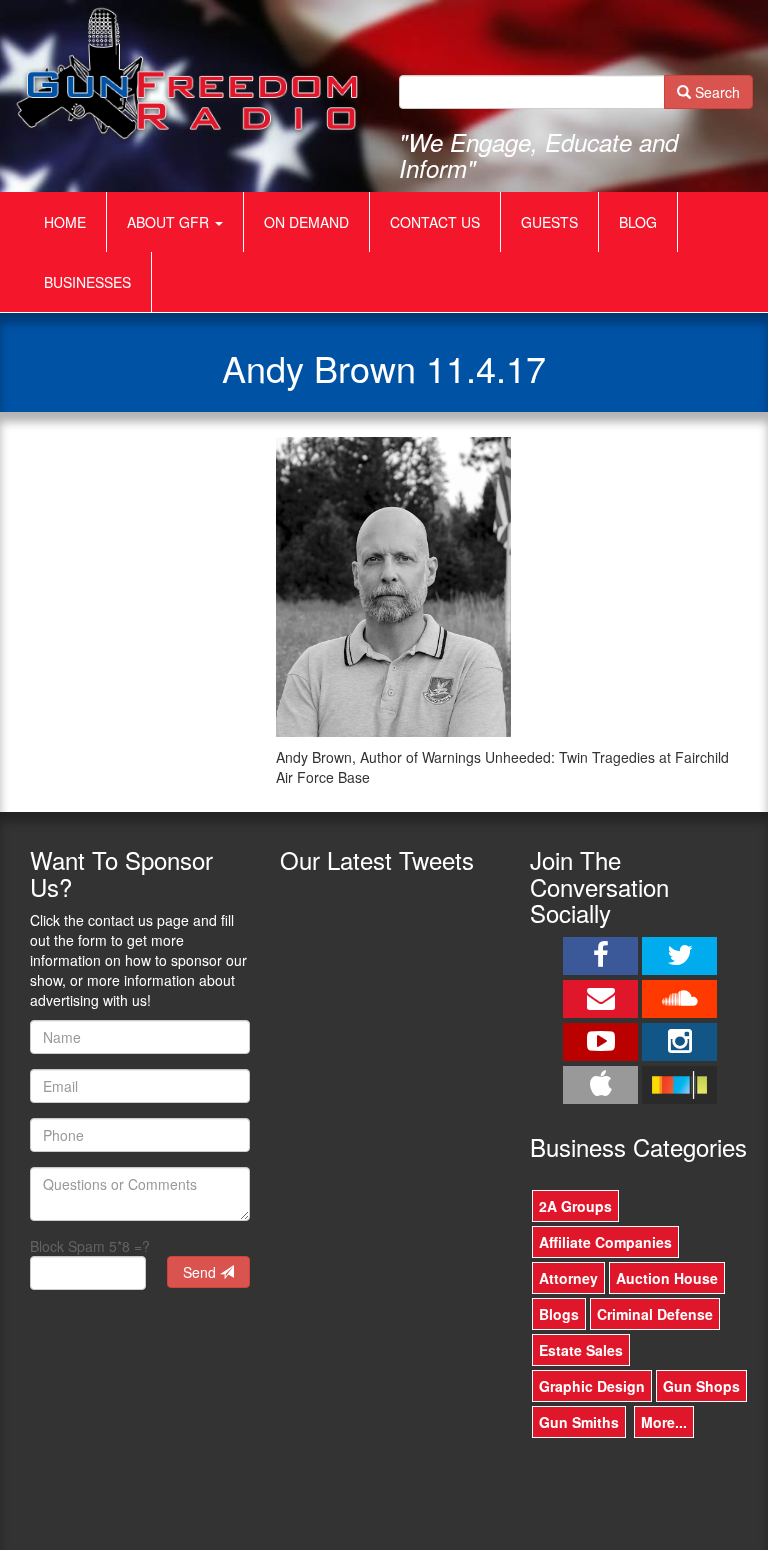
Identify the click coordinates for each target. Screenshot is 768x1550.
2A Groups (575, 1206)
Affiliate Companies (605, 1242)
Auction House (667, 1278)
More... (664, 1422)
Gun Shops (701, 1386)
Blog (638, 222)
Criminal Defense (655, 1314)
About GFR (170, 222)
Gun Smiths (579, 1422)
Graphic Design (592, 1386)
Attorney (568, 1278)
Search (715, 92)
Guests (549, 222)
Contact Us (435, 222)
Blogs (559, 1314)
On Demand (306, 222)
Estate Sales (581, 1350)
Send (201, 1272)
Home (65, 222)
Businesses (87, 282)
